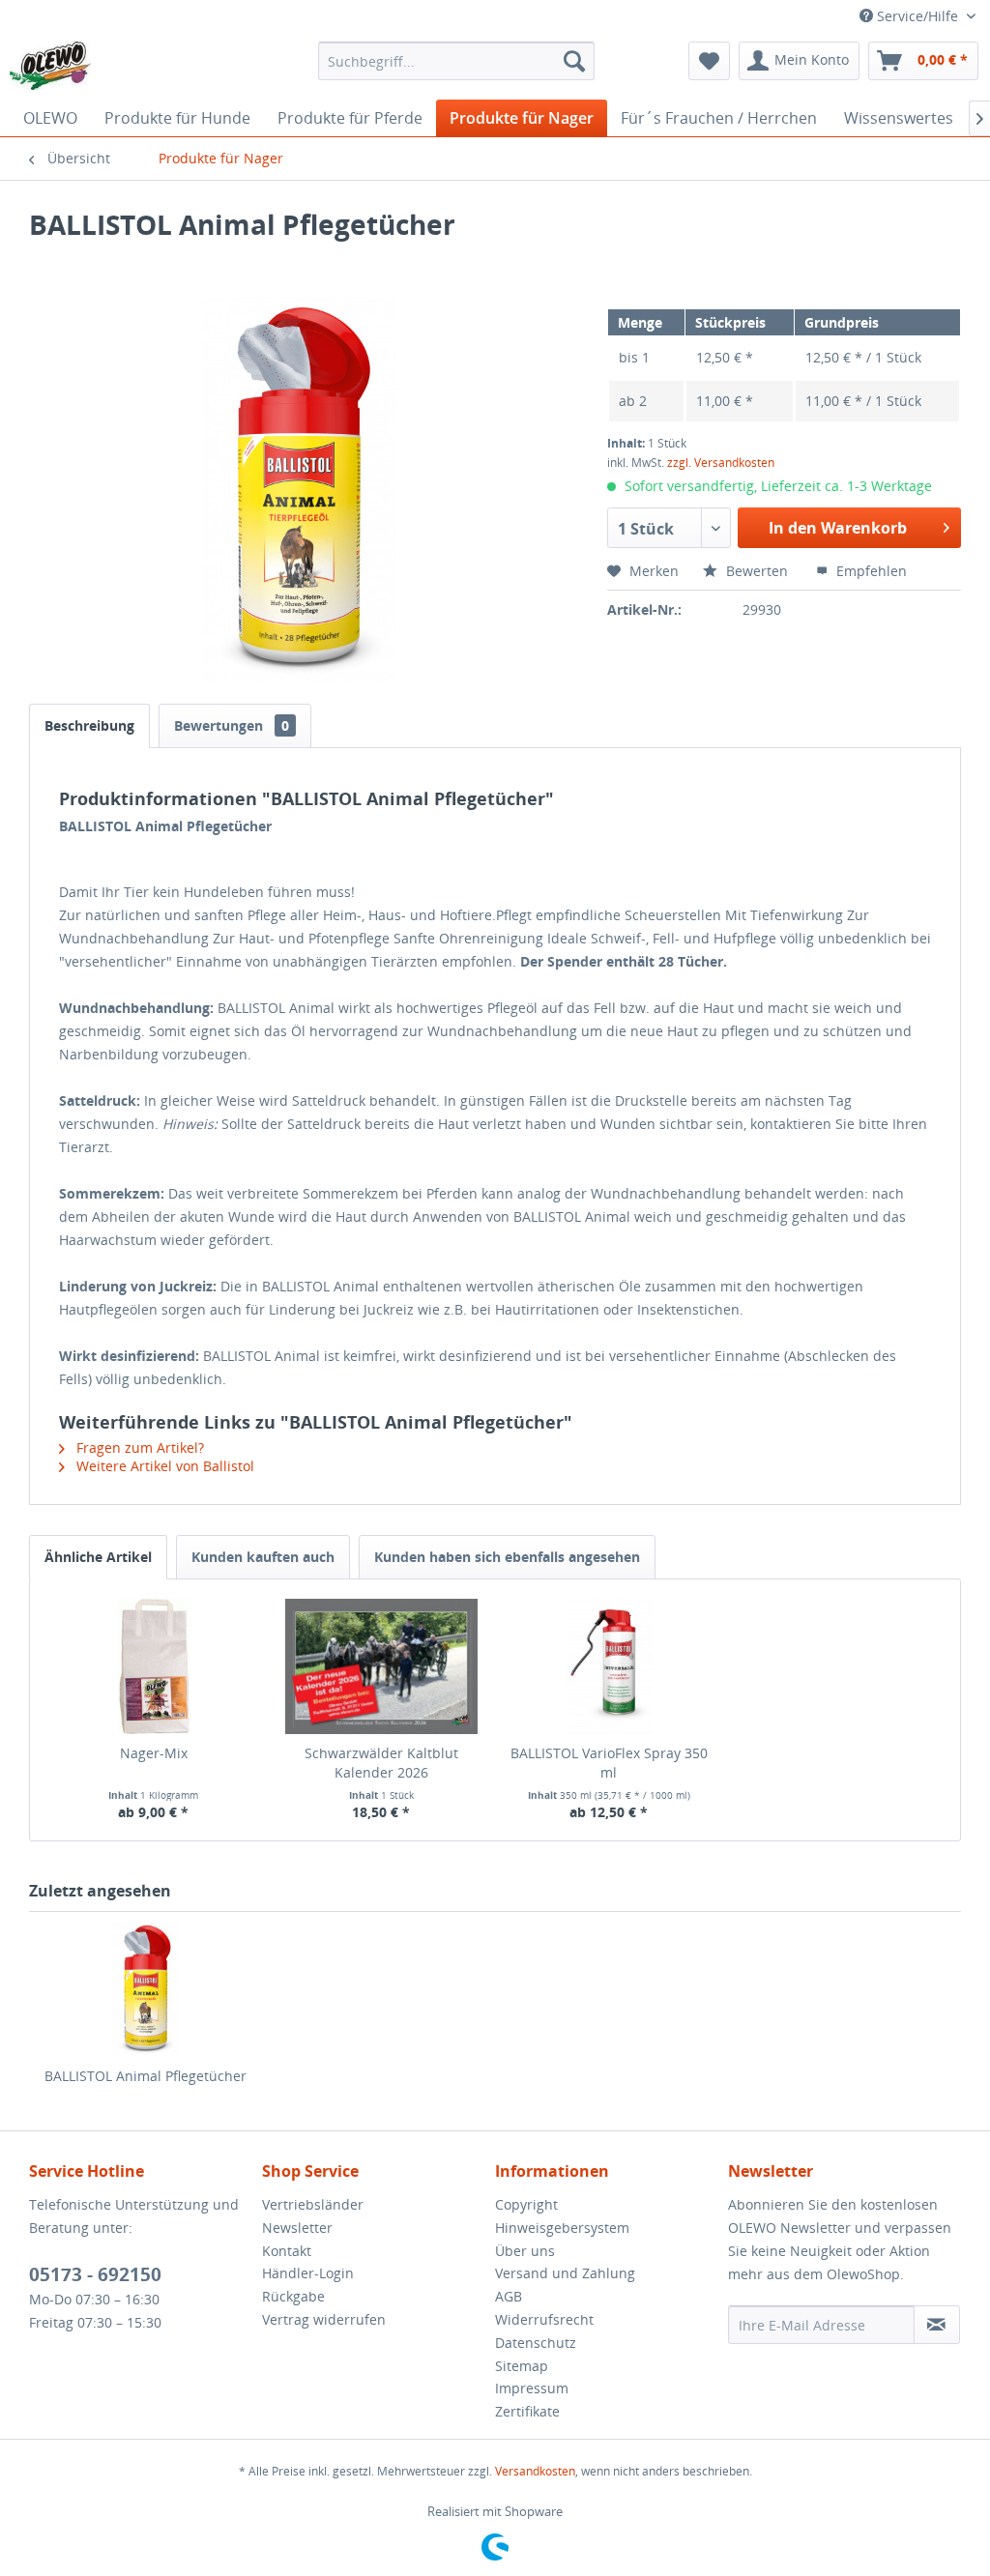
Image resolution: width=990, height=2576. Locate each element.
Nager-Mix (154, 1753)
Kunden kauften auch (263, 1557)
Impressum (532, 2388)
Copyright (526, 2204)
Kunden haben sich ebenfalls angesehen (507, 1557)
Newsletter (297, 2228)
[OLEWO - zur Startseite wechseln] (50, 66)
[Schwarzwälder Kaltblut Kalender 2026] (382, 1666)
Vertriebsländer (313, 2204)
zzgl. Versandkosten (721, 463)
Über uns (525, 2251)
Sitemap (522, 2366)
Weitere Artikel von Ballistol (163, 1466)
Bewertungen (232, 725)
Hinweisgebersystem (562, 2228)
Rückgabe (293, 2296)
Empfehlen (870, 571)
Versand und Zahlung (565, 2273)
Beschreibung (89, 725)
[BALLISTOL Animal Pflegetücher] (146, 1989)
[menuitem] (457, 61)
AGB (509, 2296)
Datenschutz (536, 2343)
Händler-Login (308, 2273)
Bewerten (757, 571)
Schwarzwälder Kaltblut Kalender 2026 (381, 1763)
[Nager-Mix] (154, 1666)
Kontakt (287, 2251)
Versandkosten (535, 2471)
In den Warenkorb (838, 528)
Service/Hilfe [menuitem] (917, 16)
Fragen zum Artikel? (138, 1447)
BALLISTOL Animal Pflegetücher (146, 2076)
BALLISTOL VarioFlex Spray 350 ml (609, 1763)
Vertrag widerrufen (324, 2319)
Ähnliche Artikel (98, 1557)
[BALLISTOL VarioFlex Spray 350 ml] (609, 1666)
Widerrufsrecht (544, 2319)
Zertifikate (527, 2411)
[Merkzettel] (709, 61)
